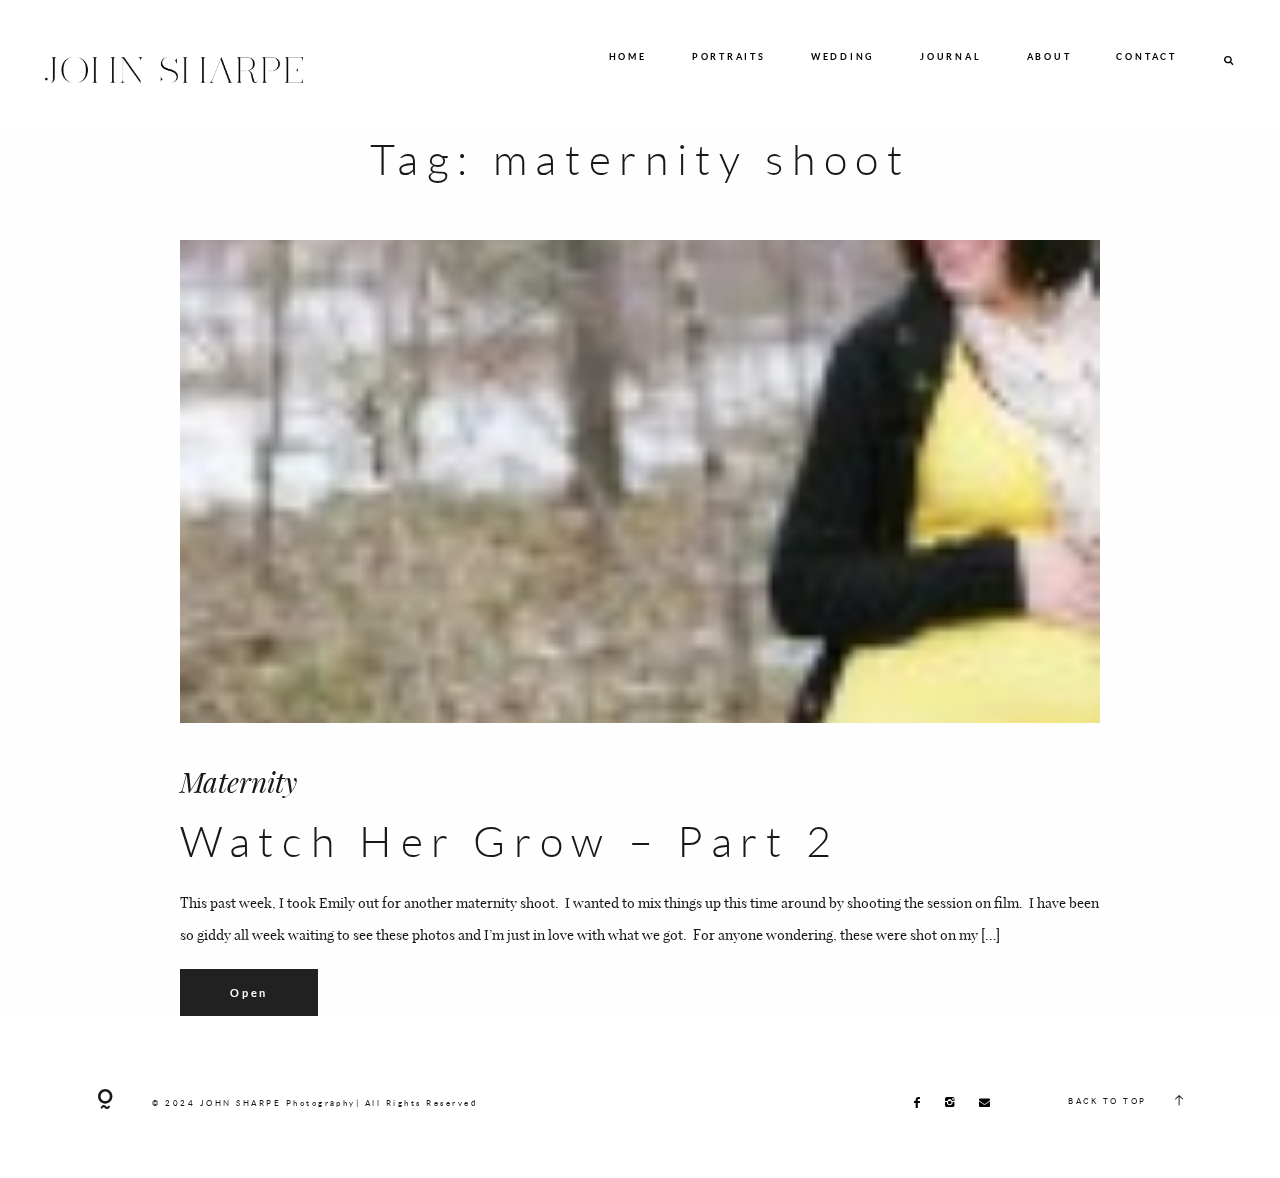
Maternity (238, 781)
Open (249, 992)
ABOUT (1049, 56)
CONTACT (1146, 56)
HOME (628, 56)
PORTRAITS (729, 56)
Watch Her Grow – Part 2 (510, 840)
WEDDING (843, 56)
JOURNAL (950, 56)
